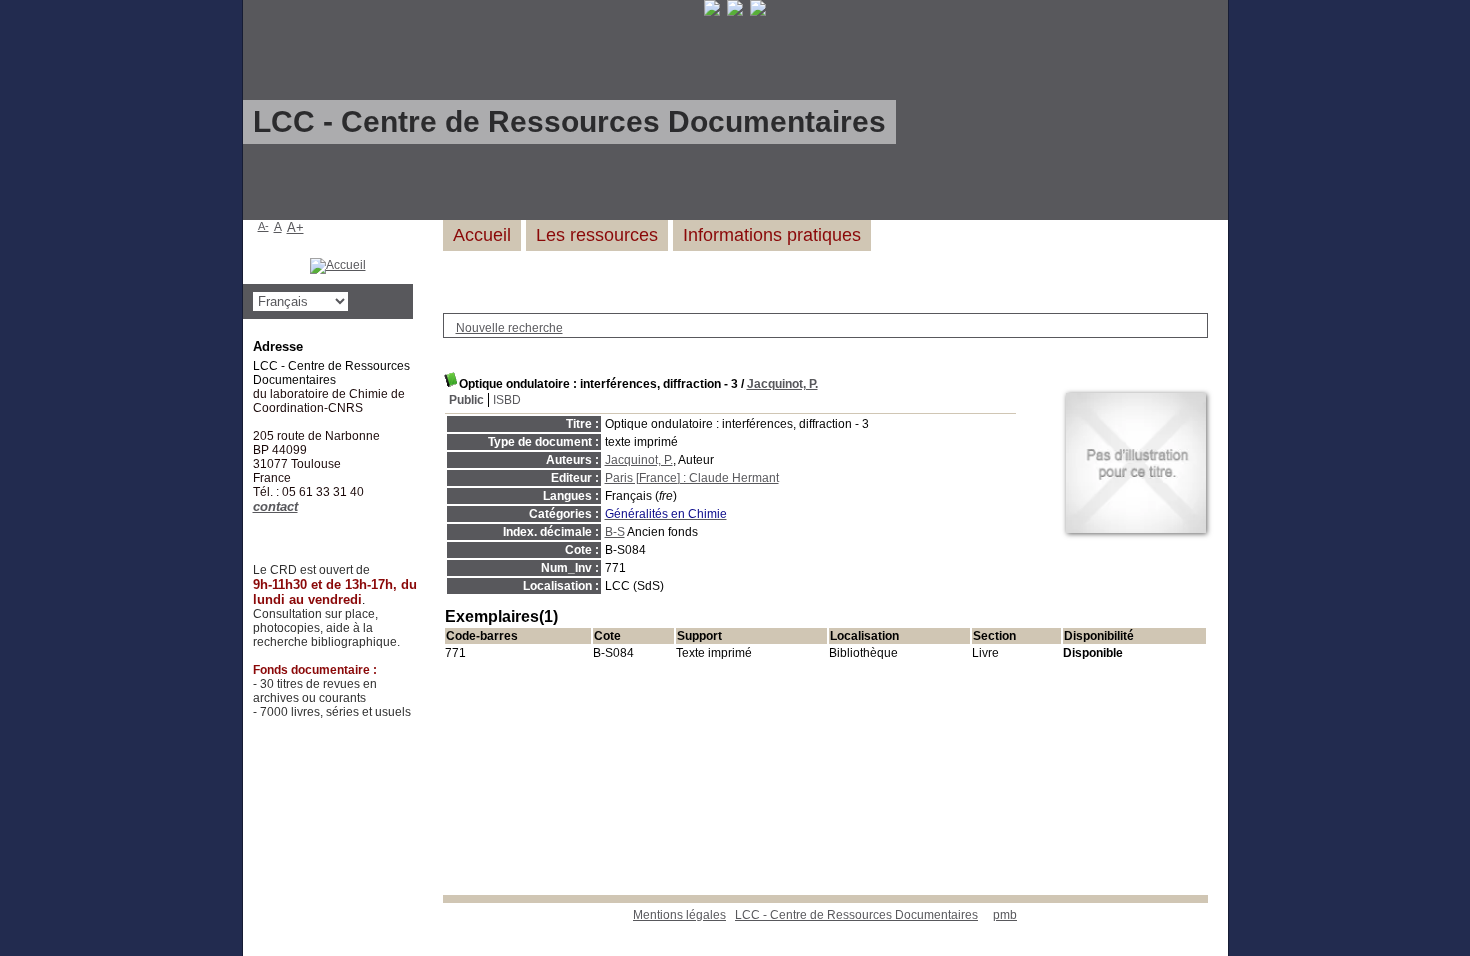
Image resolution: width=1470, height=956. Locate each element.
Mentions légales (679, 915)
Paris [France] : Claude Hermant (692, 478)
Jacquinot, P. (782, 384)
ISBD (507, 400)
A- (263, 226)
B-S (615, 532)
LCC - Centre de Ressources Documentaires (856, 915)
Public (466, 400)
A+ (295, 227)
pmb (1005, 915)
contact (275, 506)
